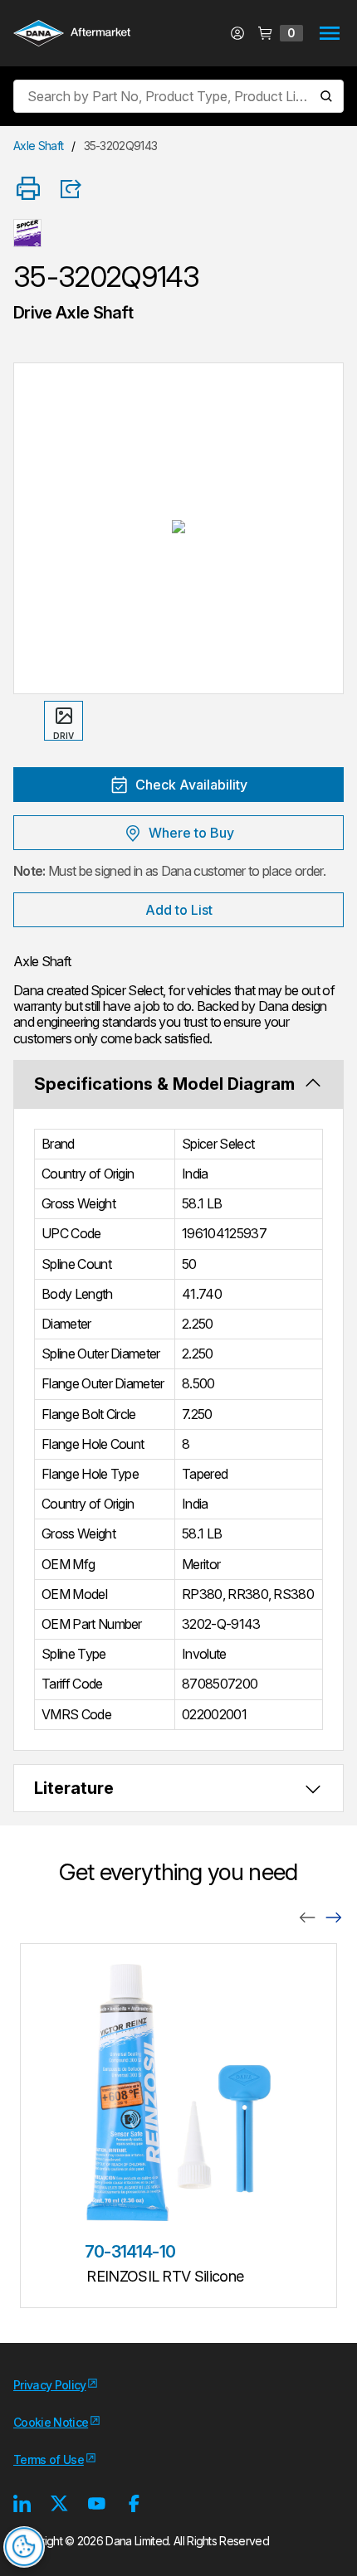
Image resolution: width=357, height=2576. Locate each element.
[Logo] (72, 35)
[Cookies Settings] (24, 2547)
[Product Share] (76, 189)
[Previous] (307, 1916)
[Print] (28, 190)
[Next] (334, 1916)
